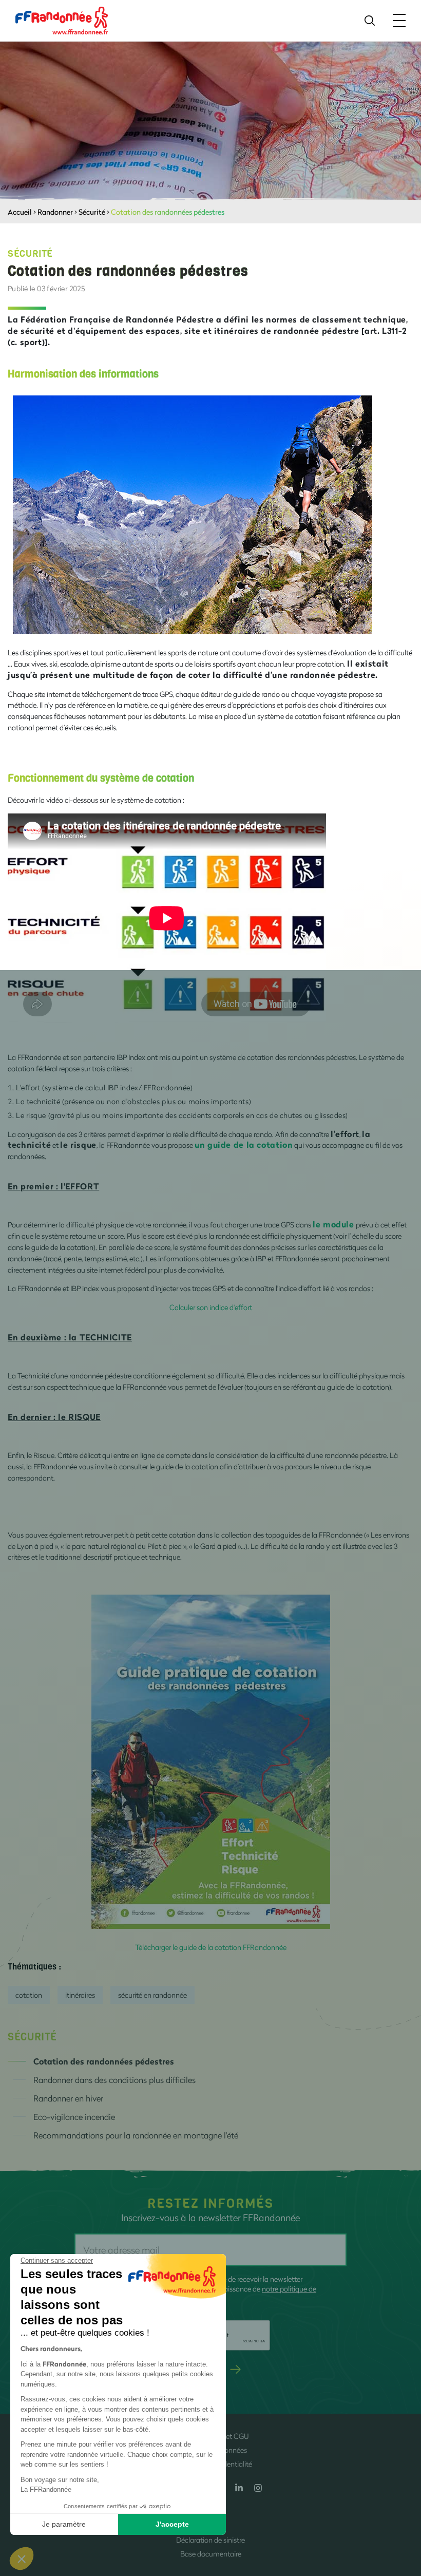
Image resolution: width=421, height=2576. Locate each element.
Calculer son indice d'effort (211, 1307)
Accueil (20, 212)
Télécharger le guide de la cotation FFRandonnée (211, 1947)
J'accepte (172, 2524)
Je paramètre (64, 2524)
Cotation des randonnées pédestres (104, 2061)
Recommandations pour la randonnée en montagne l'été (136, 2135)
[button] (22, 2559)
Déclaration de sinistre (210, 2540)
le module (333, 1224)
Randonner (55, 212)
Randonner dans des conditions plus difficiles (114, 2080)
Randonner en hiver (68, 2098)
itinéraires (80, 1995)
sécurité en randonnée (152, 1995)
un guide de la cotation (244, 1144)
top (403, 2507)
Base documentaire (211, 2554)
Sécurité (92, 212)
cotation (29, 1995)
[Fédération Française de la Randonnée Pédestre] (62, 20)
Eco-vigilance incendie (74, 2117)
